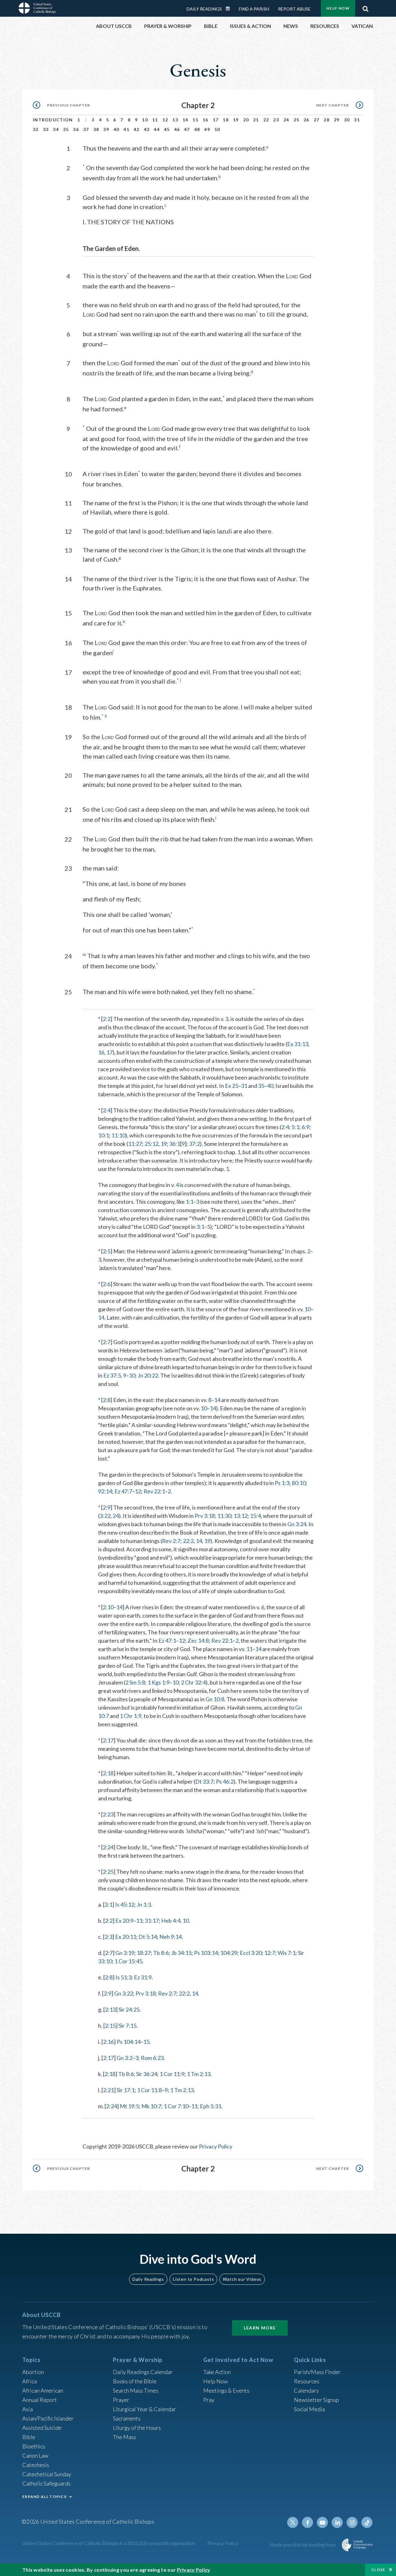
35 (66, 129)
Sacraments (127, 2418)
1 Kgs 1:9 (159, 1682)
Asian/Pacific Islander (48, 2418)
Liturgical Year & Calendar (144, 2409)
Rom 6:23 (152, 2058)
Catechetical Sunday (47, 2474)
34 (56, 129)
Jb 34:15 (181, 1953)
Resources (307, 2381)
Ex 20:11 (126, 1937)
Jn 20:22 (148, 1375)
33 (46, 129)
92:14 (105, 1491)
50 (217, 129)
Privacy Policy (216, 2146)
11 (155, 120)
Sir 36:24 (147, 2074)
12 (165, 120)
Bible (29, 2437)
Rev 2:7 (171, 1541)
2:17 (108, 1740)
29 (337, 120)
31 (357, 120)
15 (195, 120)
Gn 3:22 (124, 1993)
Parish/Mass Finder (317, 2372)
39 (106, 129)
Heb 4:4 (171, 1921)
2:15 (110, 2026)
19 (236, 120)
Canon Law (35, 2456)
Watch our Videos (242, 2279)
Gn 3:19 (125, 1953)
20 (246, 120)
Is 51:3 (123, 1977)
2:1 (108, 1904)
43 (147, 129)
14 (185, 120)
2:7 (107, 1342)
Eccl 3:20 (251, 1953)
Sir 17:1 (126, 2090)
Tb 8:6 (161, 1953)
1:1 (189, 1202)
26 (306, 120)
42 (137, 129)
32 (36, 129)
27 (317, 120)
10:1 (103, 1135)
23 (276, 120)
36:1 (175, 1144)
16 (206, 120)
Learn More (260, 2328)
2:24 (108, 1847)
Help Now (338, 8)
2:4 (107, 1110)
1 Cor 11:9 (172, 2074)
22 (266, 120)
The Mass (125, 2437)
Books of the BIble (135, 2381)
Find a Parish (254, 9)
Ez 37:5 (112, 1375)
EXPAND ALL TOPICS (44, 2497)
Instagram (352, 2522)
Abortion (33, 2372)
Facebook (308, 2522)
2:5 (107, 1251)
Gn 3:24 (297, 1524)
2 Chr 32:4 (193, 1682)
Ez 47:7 (123, 1491)
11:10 (118, 1135)
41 (126, 129)
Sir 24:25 (129, 2009)
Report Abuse (294, 9)
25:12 (151, 1144)
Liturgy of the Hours (137, 2428)
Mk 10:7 (151, 2106)
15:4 (255, 1516)
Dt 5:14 (148, 1937)
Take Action (217, 2372)
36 (76, 129)
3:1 (200, 1227)
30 (347, 120)
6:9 (306, 1127)
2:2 (107, 1019)
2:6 (107, 1284)
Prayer (121, 2400)
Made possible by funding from (303, 2545)
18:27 (144, 1953)
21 (256, 120)
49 (207, 129)
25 (297, 120)
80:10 (299, 1483)
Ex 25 (232, 1086)
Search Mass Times (136, 2390)
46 (177, 129)
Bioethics (34, 2446)
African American (43, 2390)
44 (157, 129)
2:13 (110, 2009)
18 (226, 120)
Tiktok (367, 2522)
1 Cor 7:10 (176, 2106)
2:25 (108, 1872)
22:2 (188, 1541)
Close (378, 2570)
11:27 (135, 1144)
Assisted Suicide (42, 2428)
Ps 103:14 (206, 1953)
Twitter (293, 2522)
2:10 (108, 1607)
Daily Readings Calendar (230, 9)
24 (286, 120)
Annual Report (40, 2400)
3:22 (105, 1516)
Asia (28, 2409)
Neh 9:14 (170, 1937)
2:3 (108, 1937)
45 (167, 129)
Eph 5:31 (211, 2106)
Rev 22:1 (154, 1491)
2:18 (108, 1773)
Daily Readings (204, 9)
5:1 (295, 1127)
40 (116, 129)
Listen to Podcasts (193, 2279)
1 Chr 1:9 (131, 1716)
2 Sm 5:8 (135, 1682)
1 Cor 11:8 (149, 2090)
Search (365, 7)
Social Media (309, 2409)
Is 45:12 (125, 1904)
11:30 (224, 1516)
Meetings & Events (226, 2390)
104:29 (229, 1953)
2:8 (107, 1400)
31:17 (152, 1921)
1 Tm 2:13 (199, 2074)
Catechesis (36, 2465)
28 (327, 120)
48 (197, 129)
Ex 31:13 (298, 1044)
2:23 (108, 1814)
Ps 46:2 (225, 1781)
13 (175, 120)
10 (145, 120)
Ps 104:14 (129, 2042)
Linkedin (337, 2522)
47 (187, 129)
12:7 (270, 1953)
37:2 (194, 1144)
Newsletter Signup (316, 2400)
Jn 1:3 (144, 1904)
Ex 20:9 (124, 1921)
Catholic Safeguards (46, 2483)
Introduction (53, 120)
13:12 (241, 1516)
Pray (209, 2400)
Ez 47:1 (167, 1641)
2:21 (108, 2090)
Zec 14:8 (198, 1641)
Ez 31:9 (143, 1977)
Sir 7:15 (127, 2026)
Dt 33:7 (204, 1781)
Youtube (322, 2522)
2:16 (108, 2042)
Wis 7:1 (286, 1953)
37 (86, 129)
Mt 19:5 (129, 2106)
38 (96, 129)
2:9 (107, 1507)
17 (216, 120)
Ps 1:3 (282, 1483)
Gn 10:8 (215, 1699)
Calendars (306, 2390)
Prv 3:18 (205, 1516)
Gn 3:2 (125, 2058)
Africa (30, 2381)
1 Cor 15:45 (128, 1961)
